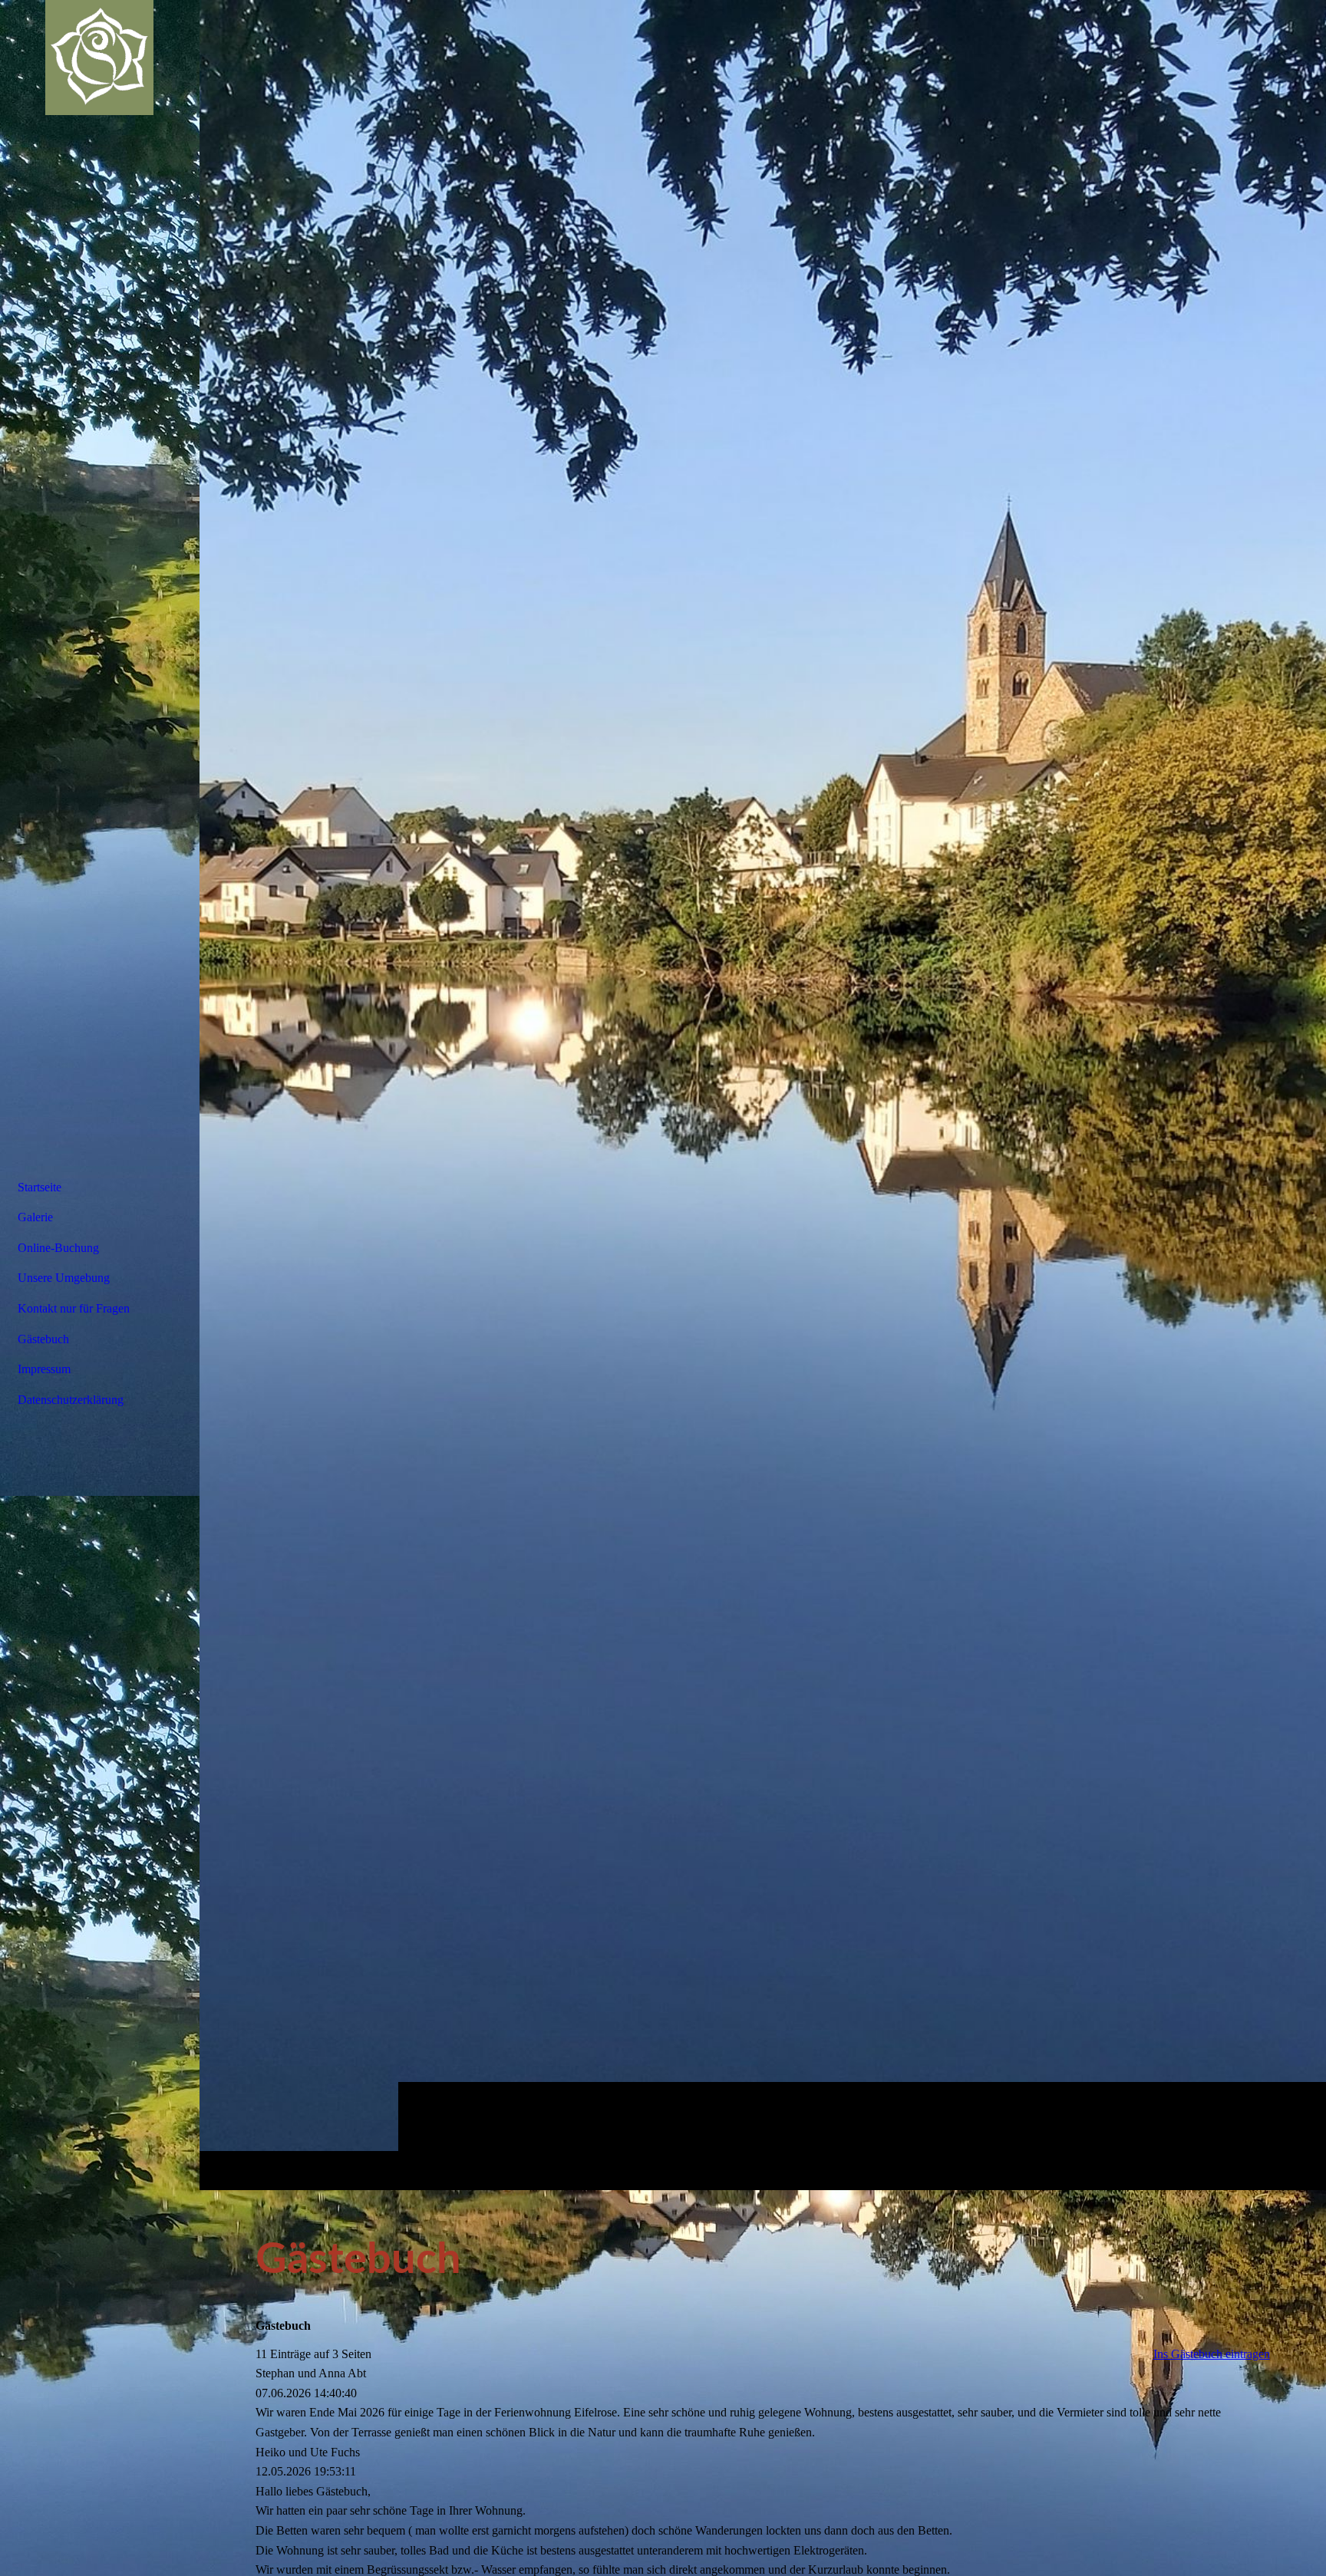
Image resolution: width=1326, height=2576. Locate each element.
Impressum (44, 1369)
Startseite (40, 1187)
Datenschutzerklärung (71, 1400)
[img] (763, 1095)
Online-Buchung (58, 1248)
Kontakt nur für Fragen (74, 1308)
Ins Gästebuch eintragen (1212, 2354)
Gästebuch (43, 1339)
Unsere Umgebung (64, 1278)
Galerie (35, 1217)
